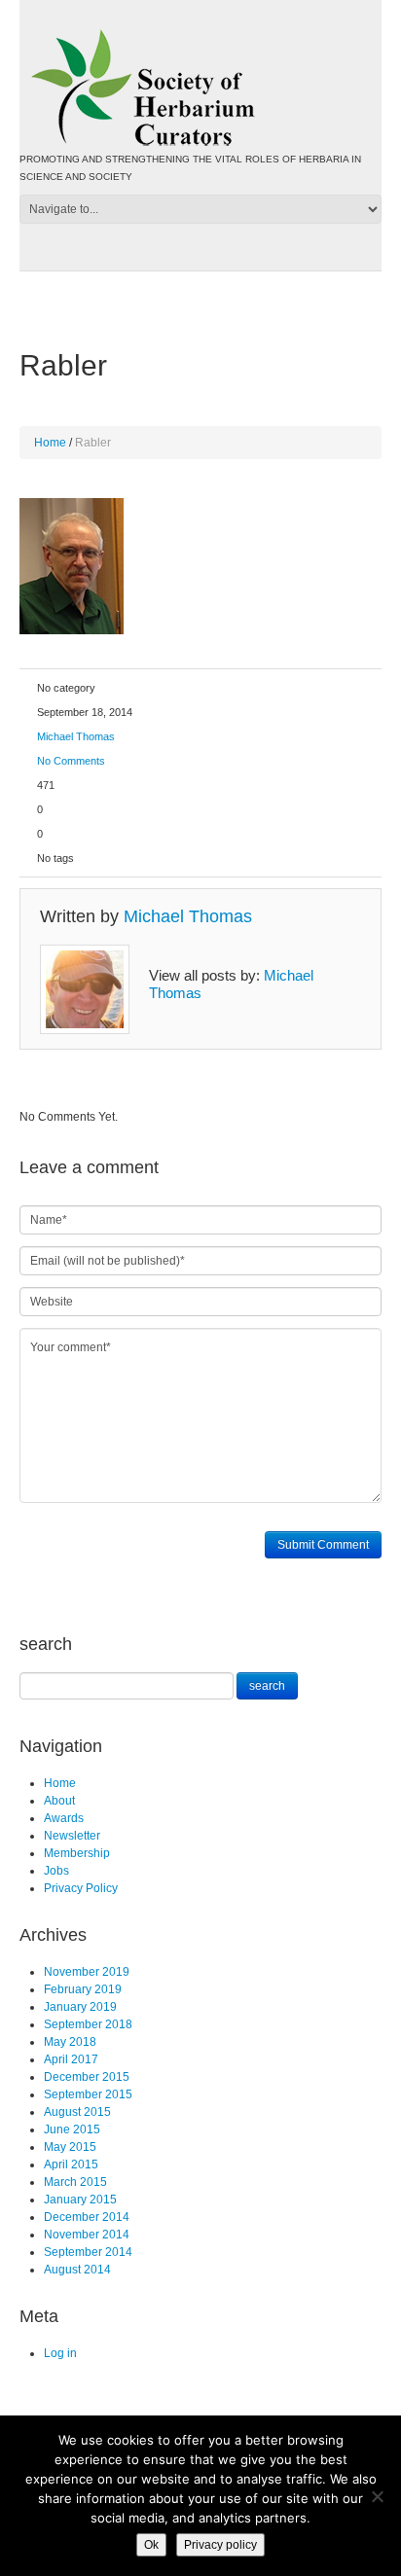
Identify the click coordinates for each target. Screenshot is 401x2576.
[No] (377, 2496)
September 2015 (88, 2094)
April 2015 (71, 2165)
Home (50, 443)
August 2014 (77, 2270)
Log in (60, 2353)
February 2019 (83, 1989)
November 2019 (87, 1972)
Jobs (56, 1871)
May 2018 (70, 2042)
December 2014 (87, 2217)
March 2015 (75, 2182)
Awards (64, 1818)
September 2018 (88, 2024)
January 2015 (80, 2200)
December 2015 (87, 2077)
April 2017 (71, 2059)
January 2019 (80, 2007)
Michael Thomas (76, 736)
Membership (77, 1853)
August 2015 (77, 2112)
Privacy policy (220, 2545)
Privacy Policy (81, 1888)
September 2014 (88, 2252)
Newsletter (72, 1836)
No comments (71, 761)
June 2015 (72, 2129)
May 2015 (70, 2147)
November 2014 (87, 2235)
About (59, 1801)
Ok (151, 2545)
